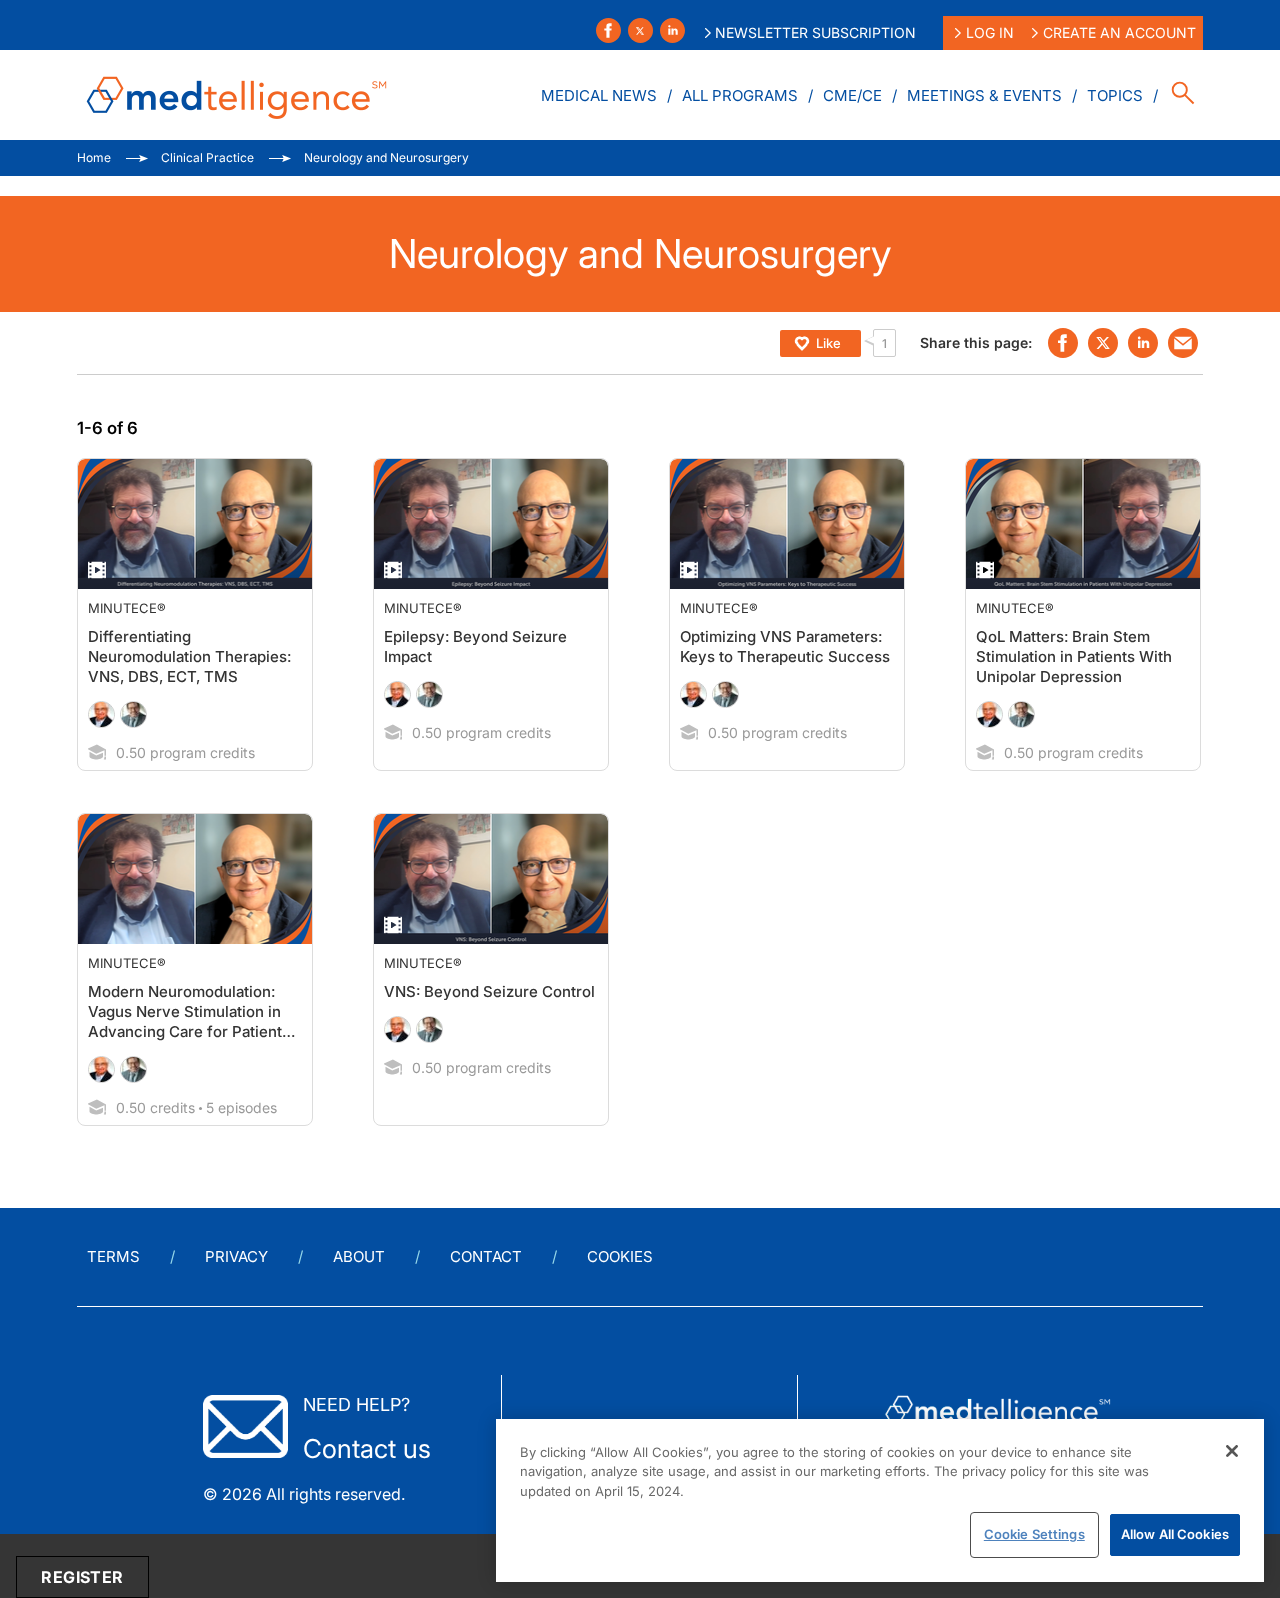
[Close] (1232, 1451)
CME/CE (852, 95)
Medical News (599, 95)
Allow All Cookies (1175, 1534)
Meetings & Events (984, 95)
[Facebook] (608, 30)
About (359, 1256)
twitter (1103, 343)
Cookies (620, 1256)
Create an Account (1119, 32)
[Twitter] (640, 30)
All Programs (740, 95)
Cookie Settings (1034, 1534)
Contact (486, 1256)
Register (82, 1577)
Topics (1115, 95)
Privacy (236, 1256)
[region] (880, 1500)
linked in (1143, 343)
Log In (990, 32)
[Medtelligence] (237, 95)
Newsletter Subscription (815, 32)
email (1183, 343)
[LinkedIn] (672, 30)
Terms (113, 1256)
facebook (1063, 343)
